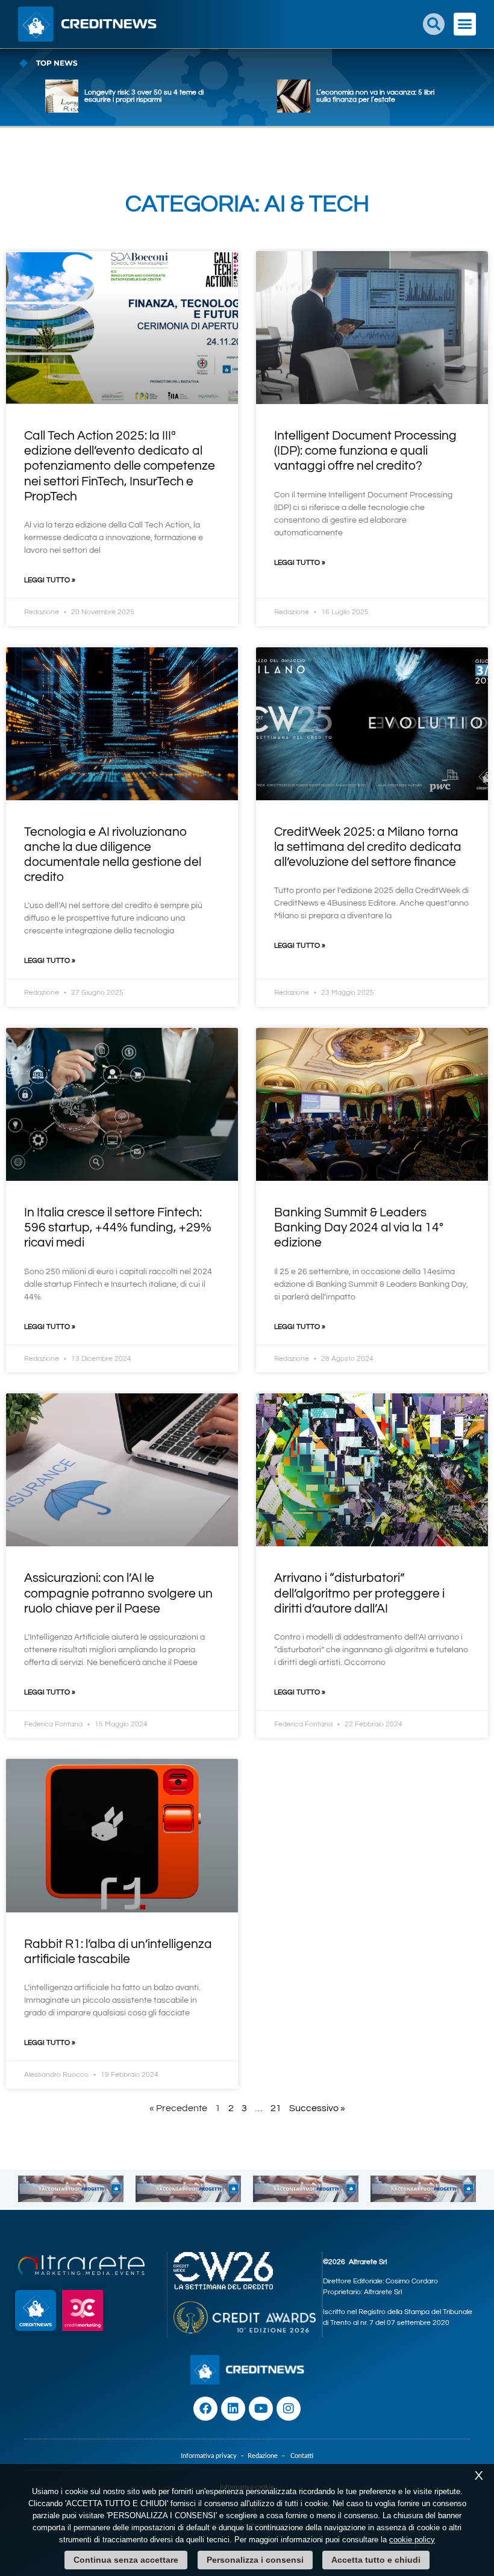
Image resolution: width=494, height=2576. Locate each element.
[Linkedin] (233, 2409)
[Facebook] (205, 2409)
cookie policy (412, 2540)
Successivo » (317, 2108)
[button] (434, 24)
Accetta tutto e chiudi (376, 2560)
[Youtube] (261, 2409)
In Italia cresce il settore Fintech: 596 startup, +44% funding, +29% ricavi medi (118, 1227)
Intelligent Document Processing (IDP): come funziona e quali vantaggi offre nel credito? (365, 451)
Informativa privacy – (214, 2456)
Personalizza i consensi (255, 2560)
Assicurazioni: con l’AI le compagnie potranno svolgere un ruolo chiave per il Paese (118, 1593)
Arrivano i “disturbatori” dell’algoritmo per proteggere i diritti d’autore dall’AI (359, 1593)
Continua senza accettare (126, 2560)
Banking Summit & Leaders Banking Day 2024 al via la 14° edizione (359, 1227)
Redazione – (269, 2456)
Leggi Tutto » (50, 580)
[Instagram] (289, 2409)
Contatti (302, 2456)
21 (276, 2108)
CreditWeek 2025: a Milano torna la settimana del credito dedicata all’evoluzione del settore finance (368, 847)
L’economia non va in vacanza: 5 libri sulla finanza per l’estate (143, 96)
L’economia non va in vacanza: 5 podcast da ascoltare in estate (369, 96)
